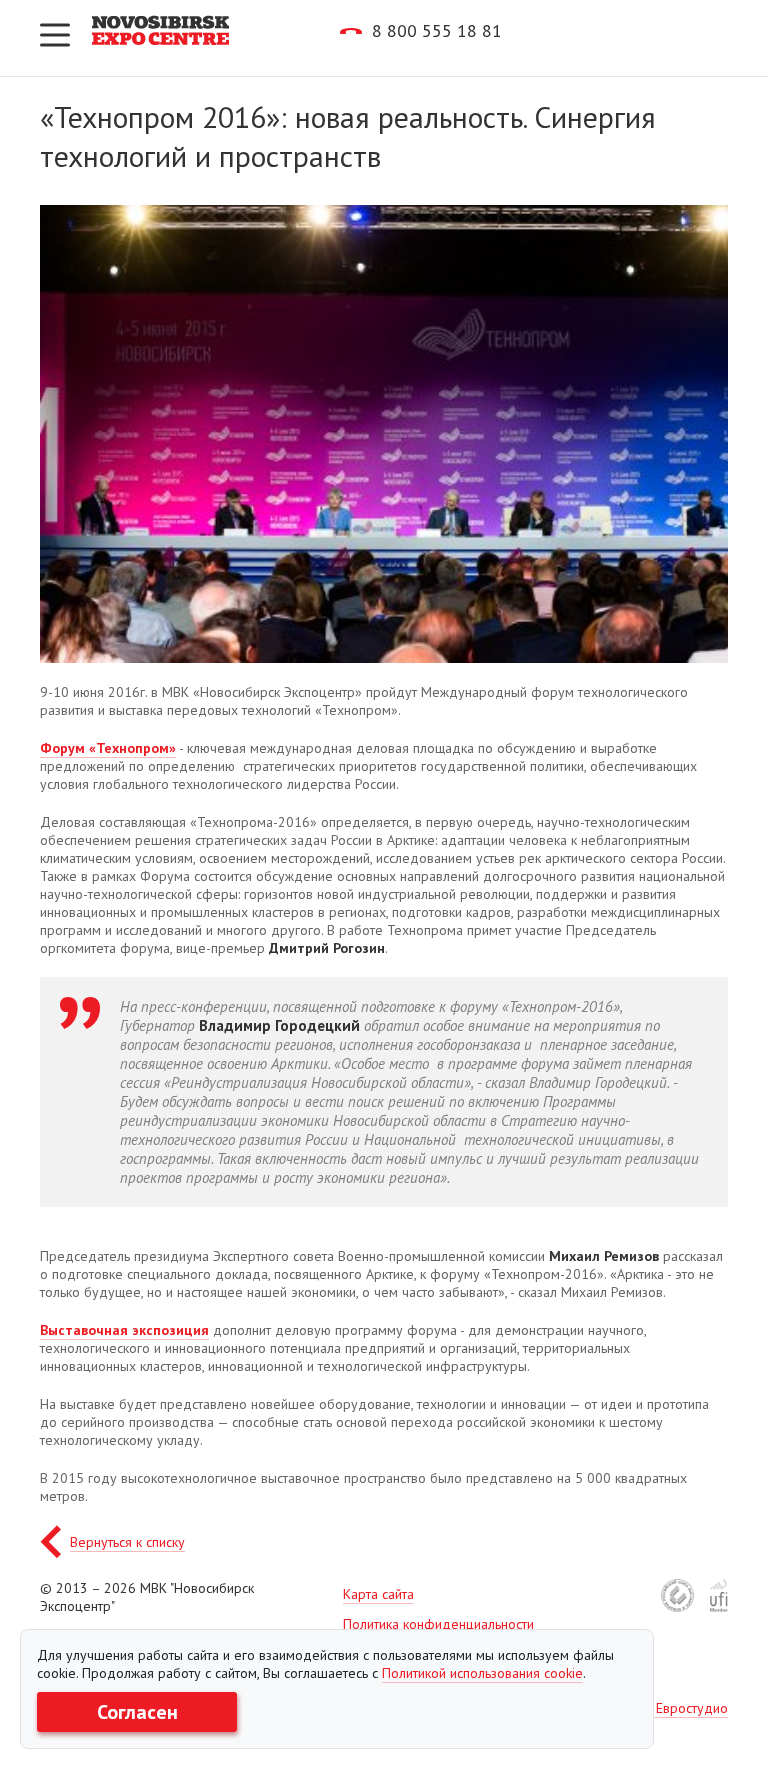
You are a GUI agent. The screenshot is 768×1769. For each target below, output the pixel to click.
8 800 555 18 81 (437, 30)
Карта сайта (378, 1594)
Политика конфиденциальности (438, 1624)
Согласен (137, 1712)
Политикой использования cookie (482, 1673)
